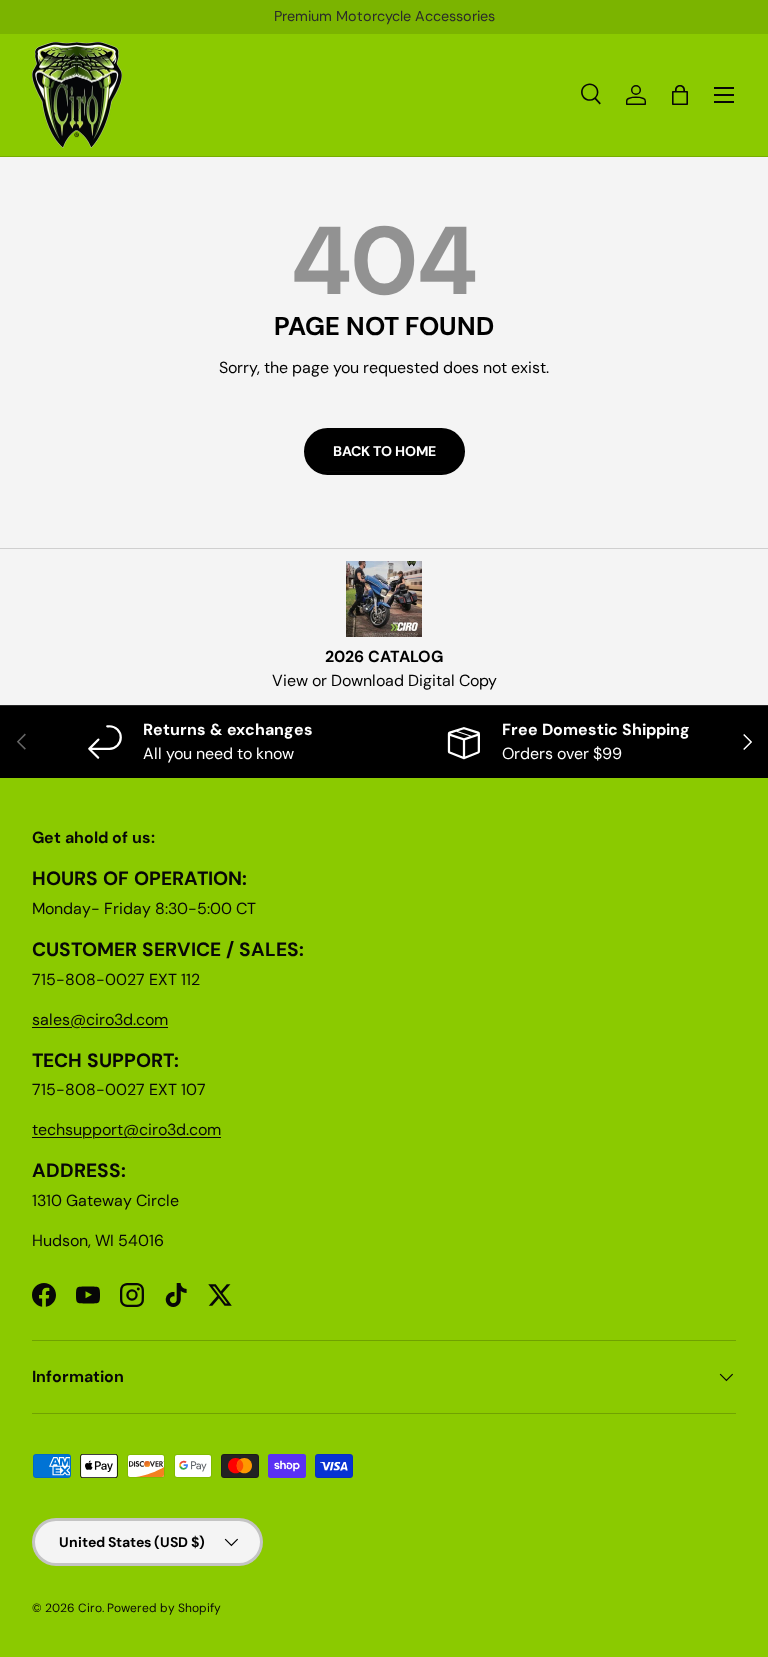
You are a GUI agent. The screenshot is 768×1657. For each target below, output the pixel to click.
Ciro (90, 1608)
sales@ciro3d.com (100, 1019)
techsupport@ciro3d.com (126, 1129)
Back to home (384, 451)
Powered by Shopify (164, 1608)
